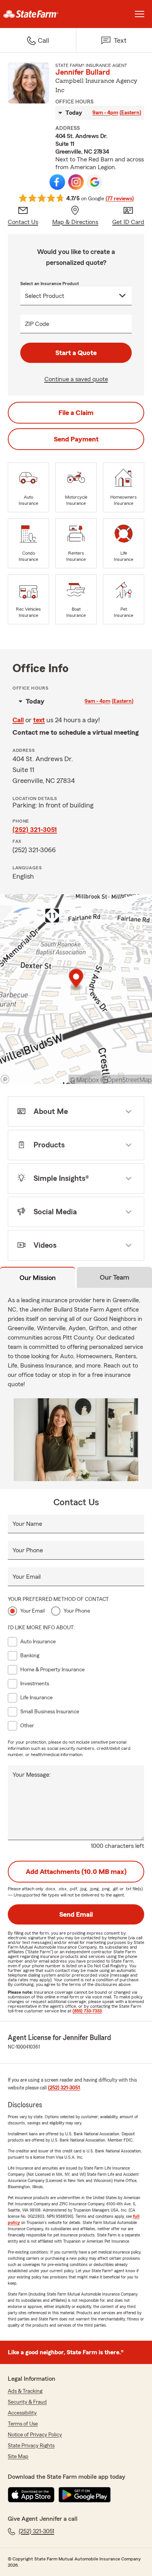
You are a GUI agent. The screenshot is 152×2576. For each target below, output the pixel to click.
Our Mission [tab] (38, 1278)
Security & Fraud (27, 2402)
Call (18, 720)
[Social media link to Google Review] (95, 182)
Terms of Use (23, 2424)
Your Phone (28, 1550)
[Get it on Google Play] (85, 2495)
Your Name (27, 1524)
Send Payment (76, 439)
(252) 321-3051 (35, 830)
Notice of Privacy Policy (35, 2435)
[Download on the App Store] (31, 2495)
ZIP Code (37, 324)
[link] (38, 14)
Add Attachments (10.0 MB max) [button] (76, 1872)
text (39, 720)
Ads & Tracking (25, 2391)
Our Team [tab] (115, 1277)
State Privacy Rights (31, 2446)
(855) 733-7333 (87, 2011)
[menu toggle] (140, 14)
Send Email (76, 1914)
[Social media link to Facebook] (57, 182)
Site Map (18, 2457)
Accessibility (22, 2413)
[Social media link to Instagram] (76, 182)
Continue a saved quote (76, 379)
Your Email (27, 1577)
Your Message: (32, 1775)
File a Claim (76, 413)
